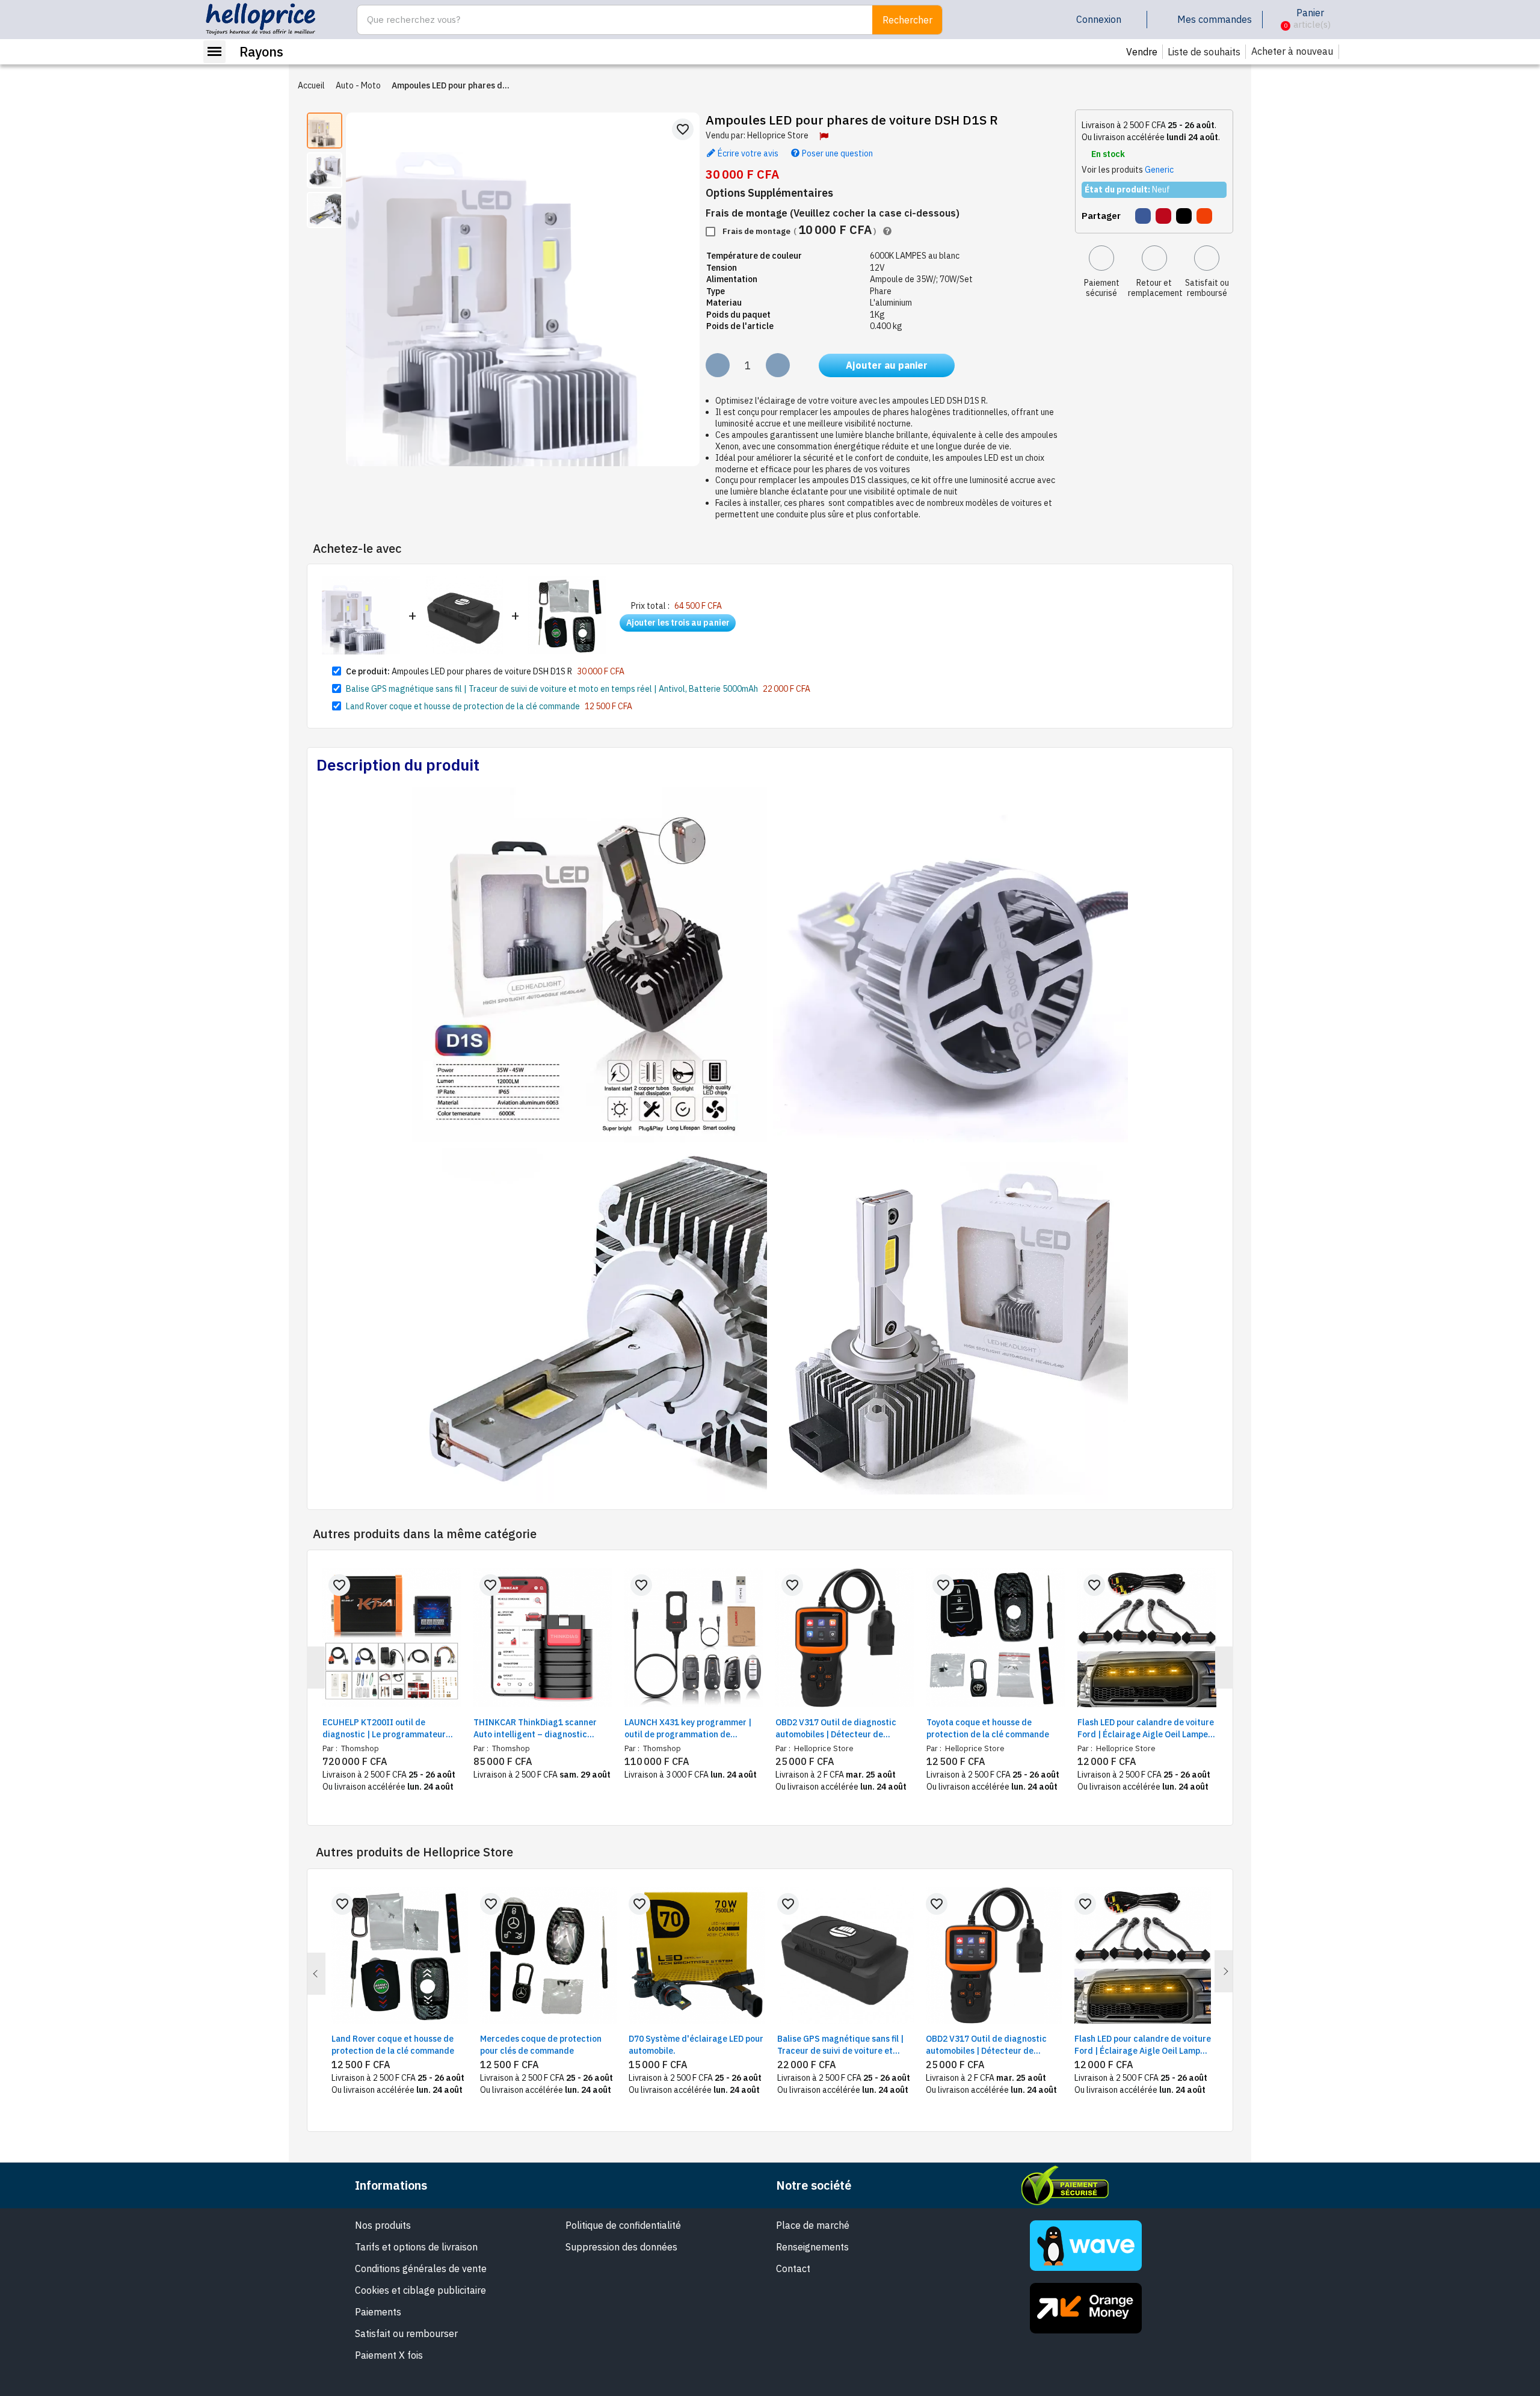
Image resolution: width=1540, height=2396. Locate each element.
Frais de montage (798, 230)
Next (1224, 1971)
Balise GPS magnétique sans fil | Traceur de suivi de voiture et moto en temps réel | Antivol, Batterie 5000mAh (552, 689)
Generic (1159, 170)
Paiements (378, 2312)
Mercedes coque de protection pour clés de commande (541, 2045)
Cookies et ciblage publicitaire (420, 2290)
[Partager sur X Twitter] (1184, 216)
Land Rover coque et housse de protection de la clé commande (463, 706)
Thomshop (359, 1748)
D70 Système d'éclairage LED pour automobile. (696, 2045)
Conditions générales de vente (421, 2268)
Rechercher (907, 20)
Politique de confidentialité (623, 2225)
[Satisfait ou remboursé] (1207, 258)
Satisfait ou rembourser (406, 2333)
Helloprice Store (778, 135)
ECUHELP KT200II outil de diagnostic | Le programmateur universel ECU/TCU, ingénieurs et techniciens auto (388, 1729)
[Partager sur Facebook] (1143, 216)
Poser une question (836, 152)
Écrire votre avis (747, 152)
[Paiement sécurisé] (1101, 258)
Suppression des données (621, 2247)
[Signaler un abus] (824, 136)
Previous (316, 1974)
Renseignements (812, 2247)
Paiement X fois (389, 2355)
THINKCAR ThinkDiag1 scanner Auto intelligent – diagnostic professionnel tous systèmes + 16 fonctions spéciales (539, 1729)
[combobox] (608, 20)
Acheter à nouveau (1292, 51)
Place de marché (813, 2225)
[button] (1276, 20)
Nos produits (383, 2225)
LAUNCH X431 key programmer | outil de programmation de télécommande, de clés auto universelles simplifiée (688, 1729)
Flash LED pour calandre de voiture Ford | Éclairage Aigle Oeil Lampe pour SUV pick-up (1146, 1729)
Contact (793, 2268)
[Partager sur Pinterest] (1163, 216)
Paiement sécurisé (1102, 288)
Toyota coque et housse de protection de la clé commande (988, 1728)
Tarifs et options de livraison (416, 2247)
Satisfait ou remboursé (1207, 288)
